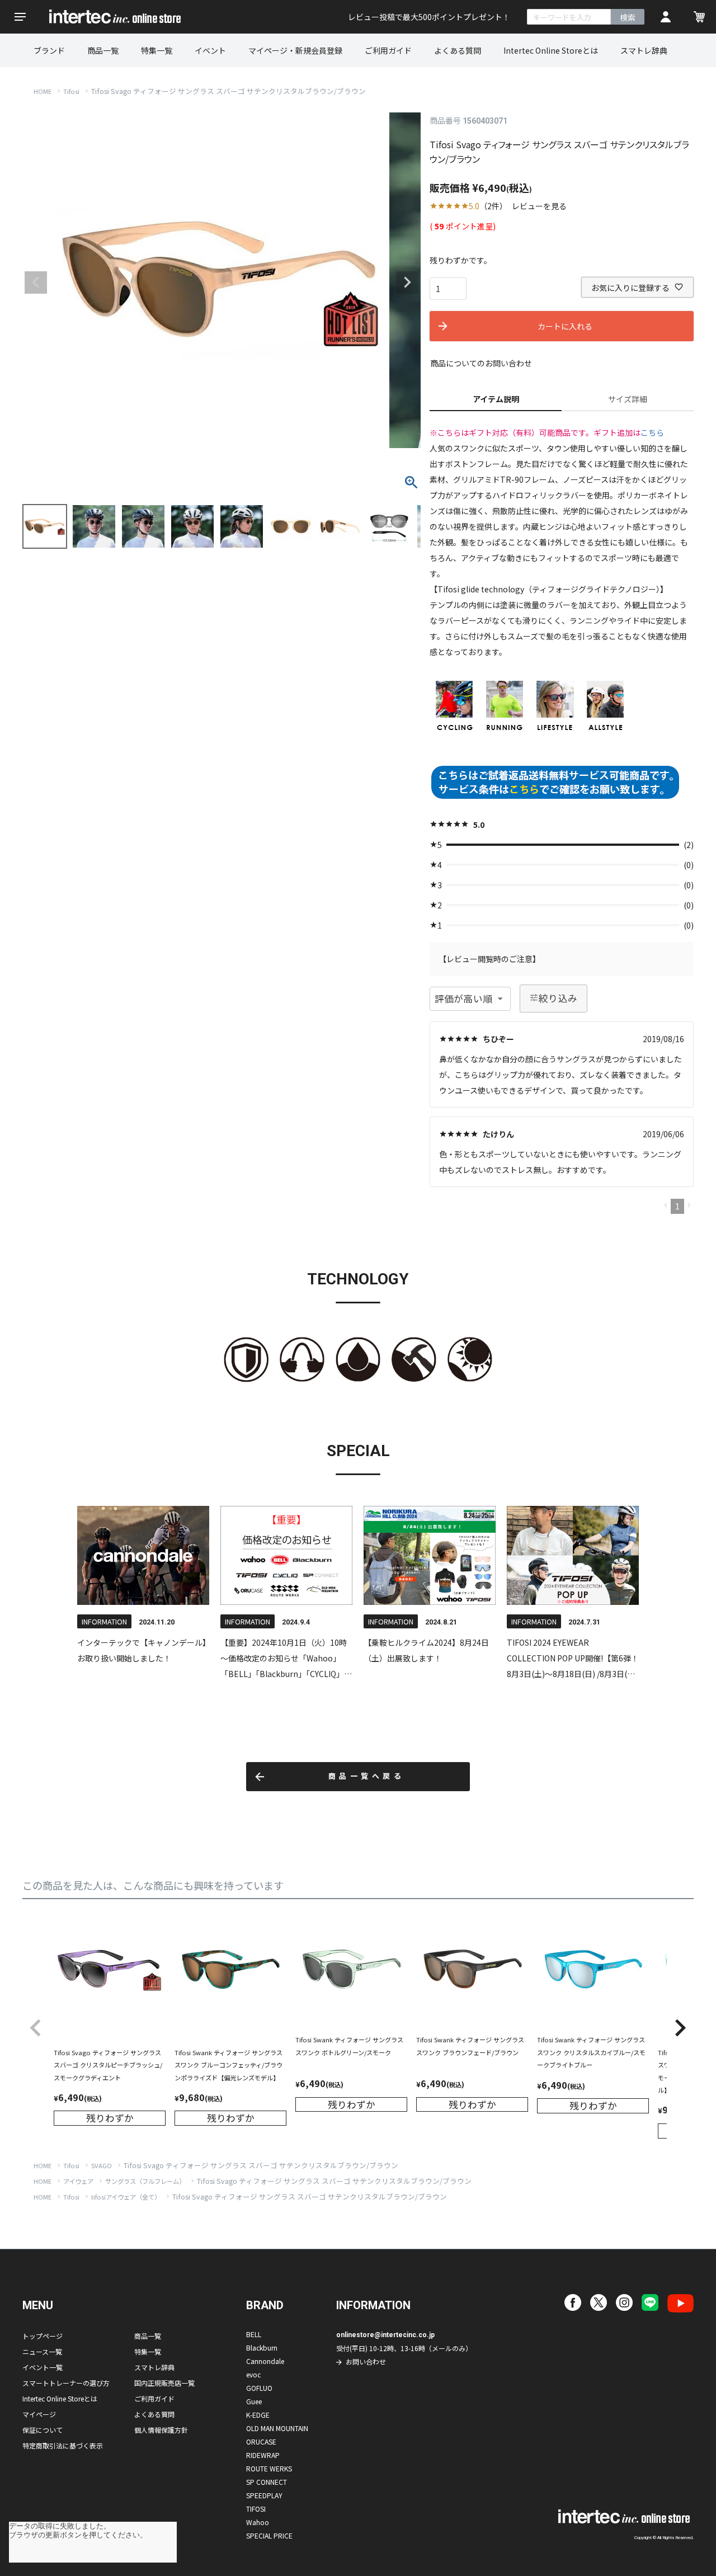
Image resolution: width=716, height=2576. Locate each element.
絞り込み (558, 998)
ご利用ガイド (388, 50)
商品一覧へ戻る (367, 1776)
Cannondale (265, 2361)
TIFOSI (256, 2509)
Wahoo (258, 2522)
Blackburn (262, 2347)
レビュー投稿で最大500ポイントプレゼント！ (429, 17)
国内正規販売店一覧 (164, 2383)
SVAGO (102, 2165)
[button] (36, 2028)
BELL (254, 2334)
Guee (254, 2401)
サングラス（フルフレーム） (145, 2181)
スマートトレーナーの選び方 (66, 2383)
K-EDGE (258, 2415)
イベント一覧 (43, 2367)
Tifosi (71, 91)
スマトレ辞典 (644, 50)
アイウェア (78, 2181)
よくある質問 (458, 50)
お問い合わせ (366, 2361)
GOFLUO (259, 2388)
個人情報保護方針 (161, 2430)
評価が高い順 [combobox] (463, 999)
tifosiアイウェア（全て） (126, 2197)
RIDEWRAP (263, 2455)
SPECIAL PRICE (269, 2535)
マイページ (39, 2414)
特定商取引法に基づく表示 (63, 2445)
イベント (210, 50)
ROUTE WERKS (269, 2468)
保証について (43, 2430)
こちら (652, 432)
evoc (253, 2374)
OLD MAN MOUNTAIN (277, 2428)
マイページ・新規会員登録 (295, 50)
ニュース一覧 (42, 2351)
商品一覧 (103, 50)
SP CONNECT (267, 2482)
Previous (36, 282)
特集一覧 (157, 50)
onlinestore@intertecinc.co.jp (385, 2335)
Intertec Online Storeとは (551, 50)
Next (407, 282)
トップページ (43, 2336)
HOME (43, 91)
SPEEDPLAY (264, 2495)
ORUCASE (261, 2441)
